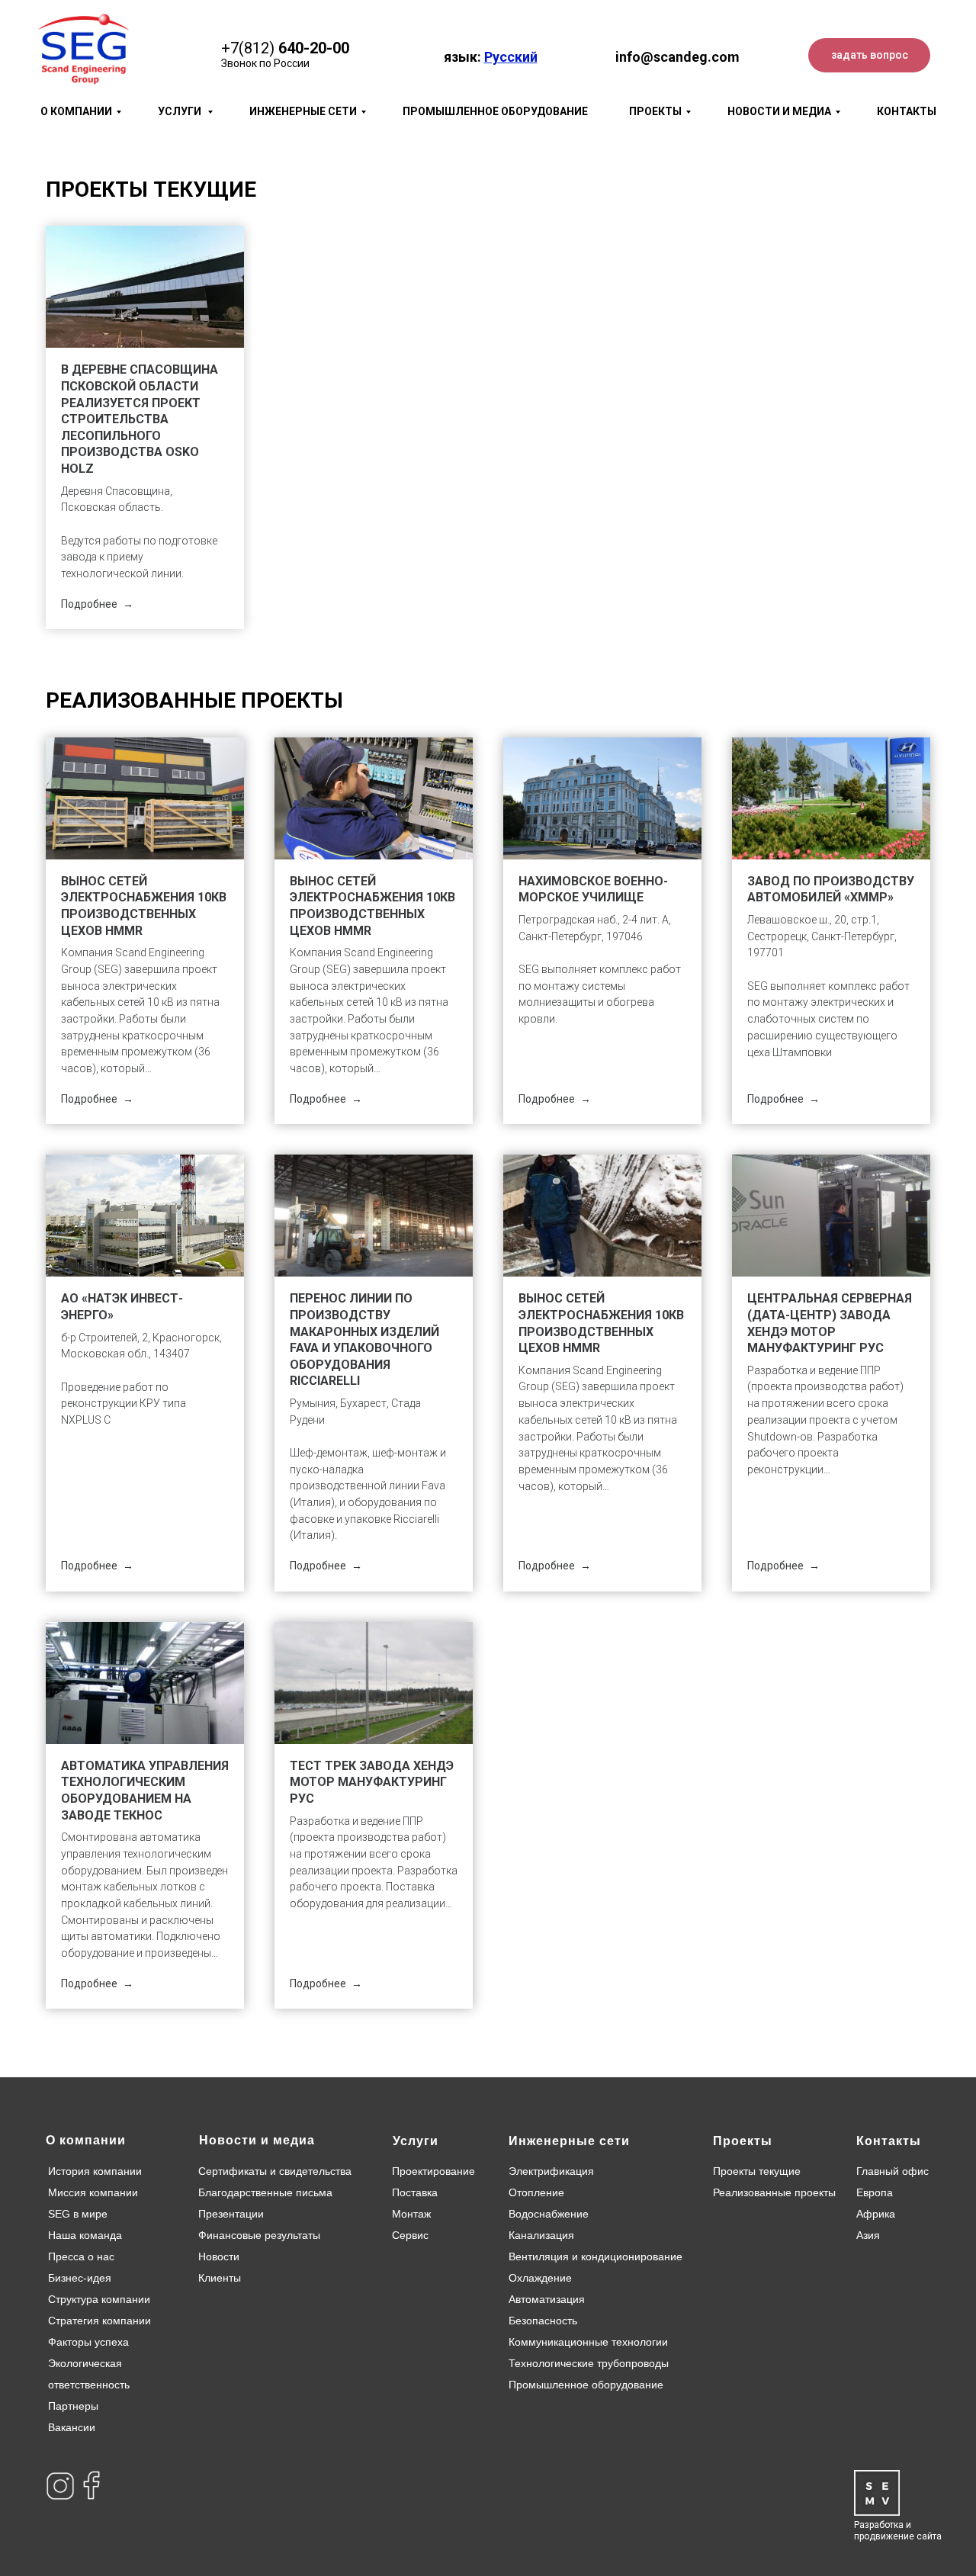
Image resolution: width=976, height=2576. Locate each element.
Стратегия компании (100, 2321)
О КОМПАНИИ (76, 111)
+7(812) (248, 48)
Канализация (541, 2235)
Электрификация (551, 2171)
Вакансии (72, 2427)
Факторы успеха (88, 2342)
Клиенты (220, 2278)
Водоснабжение (549, 2214)
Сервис (410, 2235)
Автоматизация (547, 2299)
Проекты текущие (757, 2171)
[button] (869, 55)
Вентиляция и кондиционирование (596, 2256)
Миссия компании (93, 2192)
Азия (868, 2235)
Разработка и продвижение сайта (898, 2531)
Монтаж (411, 2214)
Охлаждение (540, 2278)
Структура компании (99, 2299)
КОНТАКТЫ (907, 111)
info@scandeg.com (677, 57)
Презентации (231, 2214)
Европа (875, 2192)
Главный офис (893, 2171)
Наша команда (85, 2235)
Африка (876, 2214)
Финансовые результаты (259, 2235)
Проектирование (433, 2171)
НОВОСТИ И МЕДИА (779, 111)
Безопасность (543, 2321)
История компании (95, 2171)
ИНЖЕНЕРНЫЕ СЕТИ (303, 111)
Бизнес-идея (80, 2278)
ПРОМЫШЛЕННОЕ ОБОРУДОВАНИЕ (495, 111)
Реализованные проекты (774, 2192)
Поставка (415, 2192)
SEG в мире (78, 2214)
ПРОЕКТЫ (655, 111)
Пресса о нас (81, 2256)
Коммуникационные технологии (588, 2342)
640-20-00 (314, 48)
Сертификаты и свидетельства (275, 2171)
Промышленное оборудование (586, 2385)
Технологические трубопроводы (589, 2363)
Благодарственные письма (265, 2192)
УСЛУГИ (181, 111)
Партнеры (73, 2406)
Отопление (536, 2192)
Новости (219, 2256)
